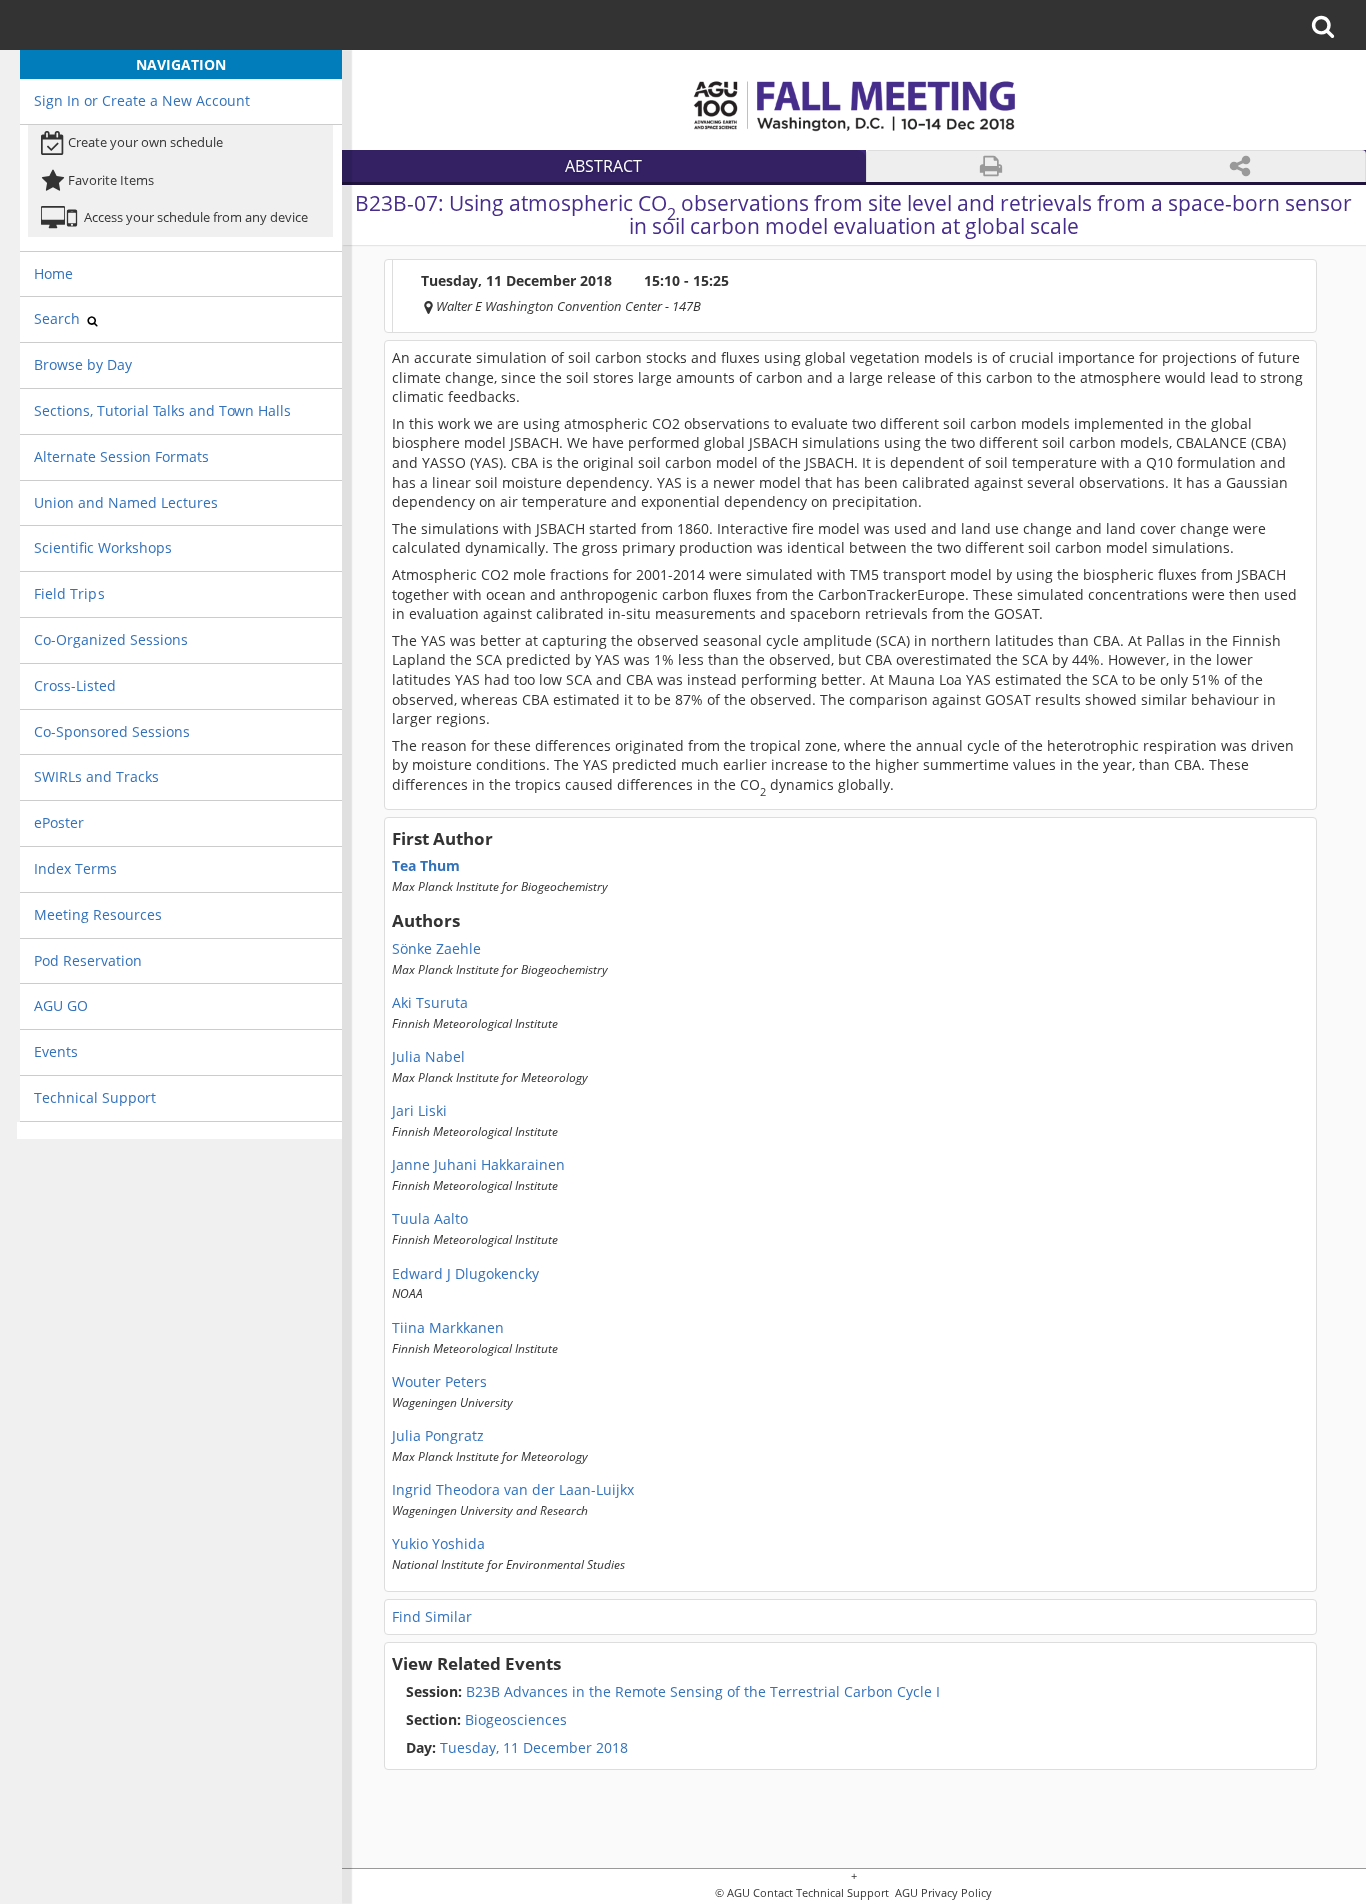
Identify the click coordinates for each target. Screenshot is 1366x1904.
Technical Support (95, 1097)
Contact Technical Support (821, 1893)
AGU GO (61, 1005)
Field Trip (67, 593)
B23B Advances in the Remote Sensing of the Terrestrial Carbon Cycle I (673, 1692)
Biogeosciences (486, 1720)
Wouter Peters (439, 1382)
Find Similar (432, 1616)
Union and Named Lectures (126, 502)
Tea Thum (426, 866)
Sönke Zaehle (436, 949)
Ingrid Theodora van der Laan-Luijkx (513, 1490)
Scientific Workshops (103, 547)
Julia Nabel (428, 1057)
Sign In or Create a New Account (142, 100)
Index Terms (75, 868)
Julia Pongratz (438, 1436)
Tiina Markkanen (448, 1328)
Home (53, 273)
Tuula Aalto (430, 1219)
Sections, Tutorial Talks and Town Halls (162, 410)
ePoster (59, 822)
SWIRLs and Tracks (96, 776)
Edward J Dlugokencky (465, 1274)
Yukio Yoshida (438, 1544)
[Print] (991, 166)
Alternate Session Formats (121, 456)
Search (59, 318)
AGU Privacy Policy (942, 1893)
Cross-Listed (75, 685)
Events (56, 1051)
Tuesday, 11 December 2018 (534, 1748)
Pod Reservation (88, 960)
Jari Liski (419, 1111)
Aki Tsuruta (430, 1003)
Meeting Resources (98, 914)
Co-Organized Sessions (111, 639)
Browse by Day (83, 364)
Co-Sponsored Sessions (112, 731)
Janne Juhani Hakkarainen (478, 1165)
